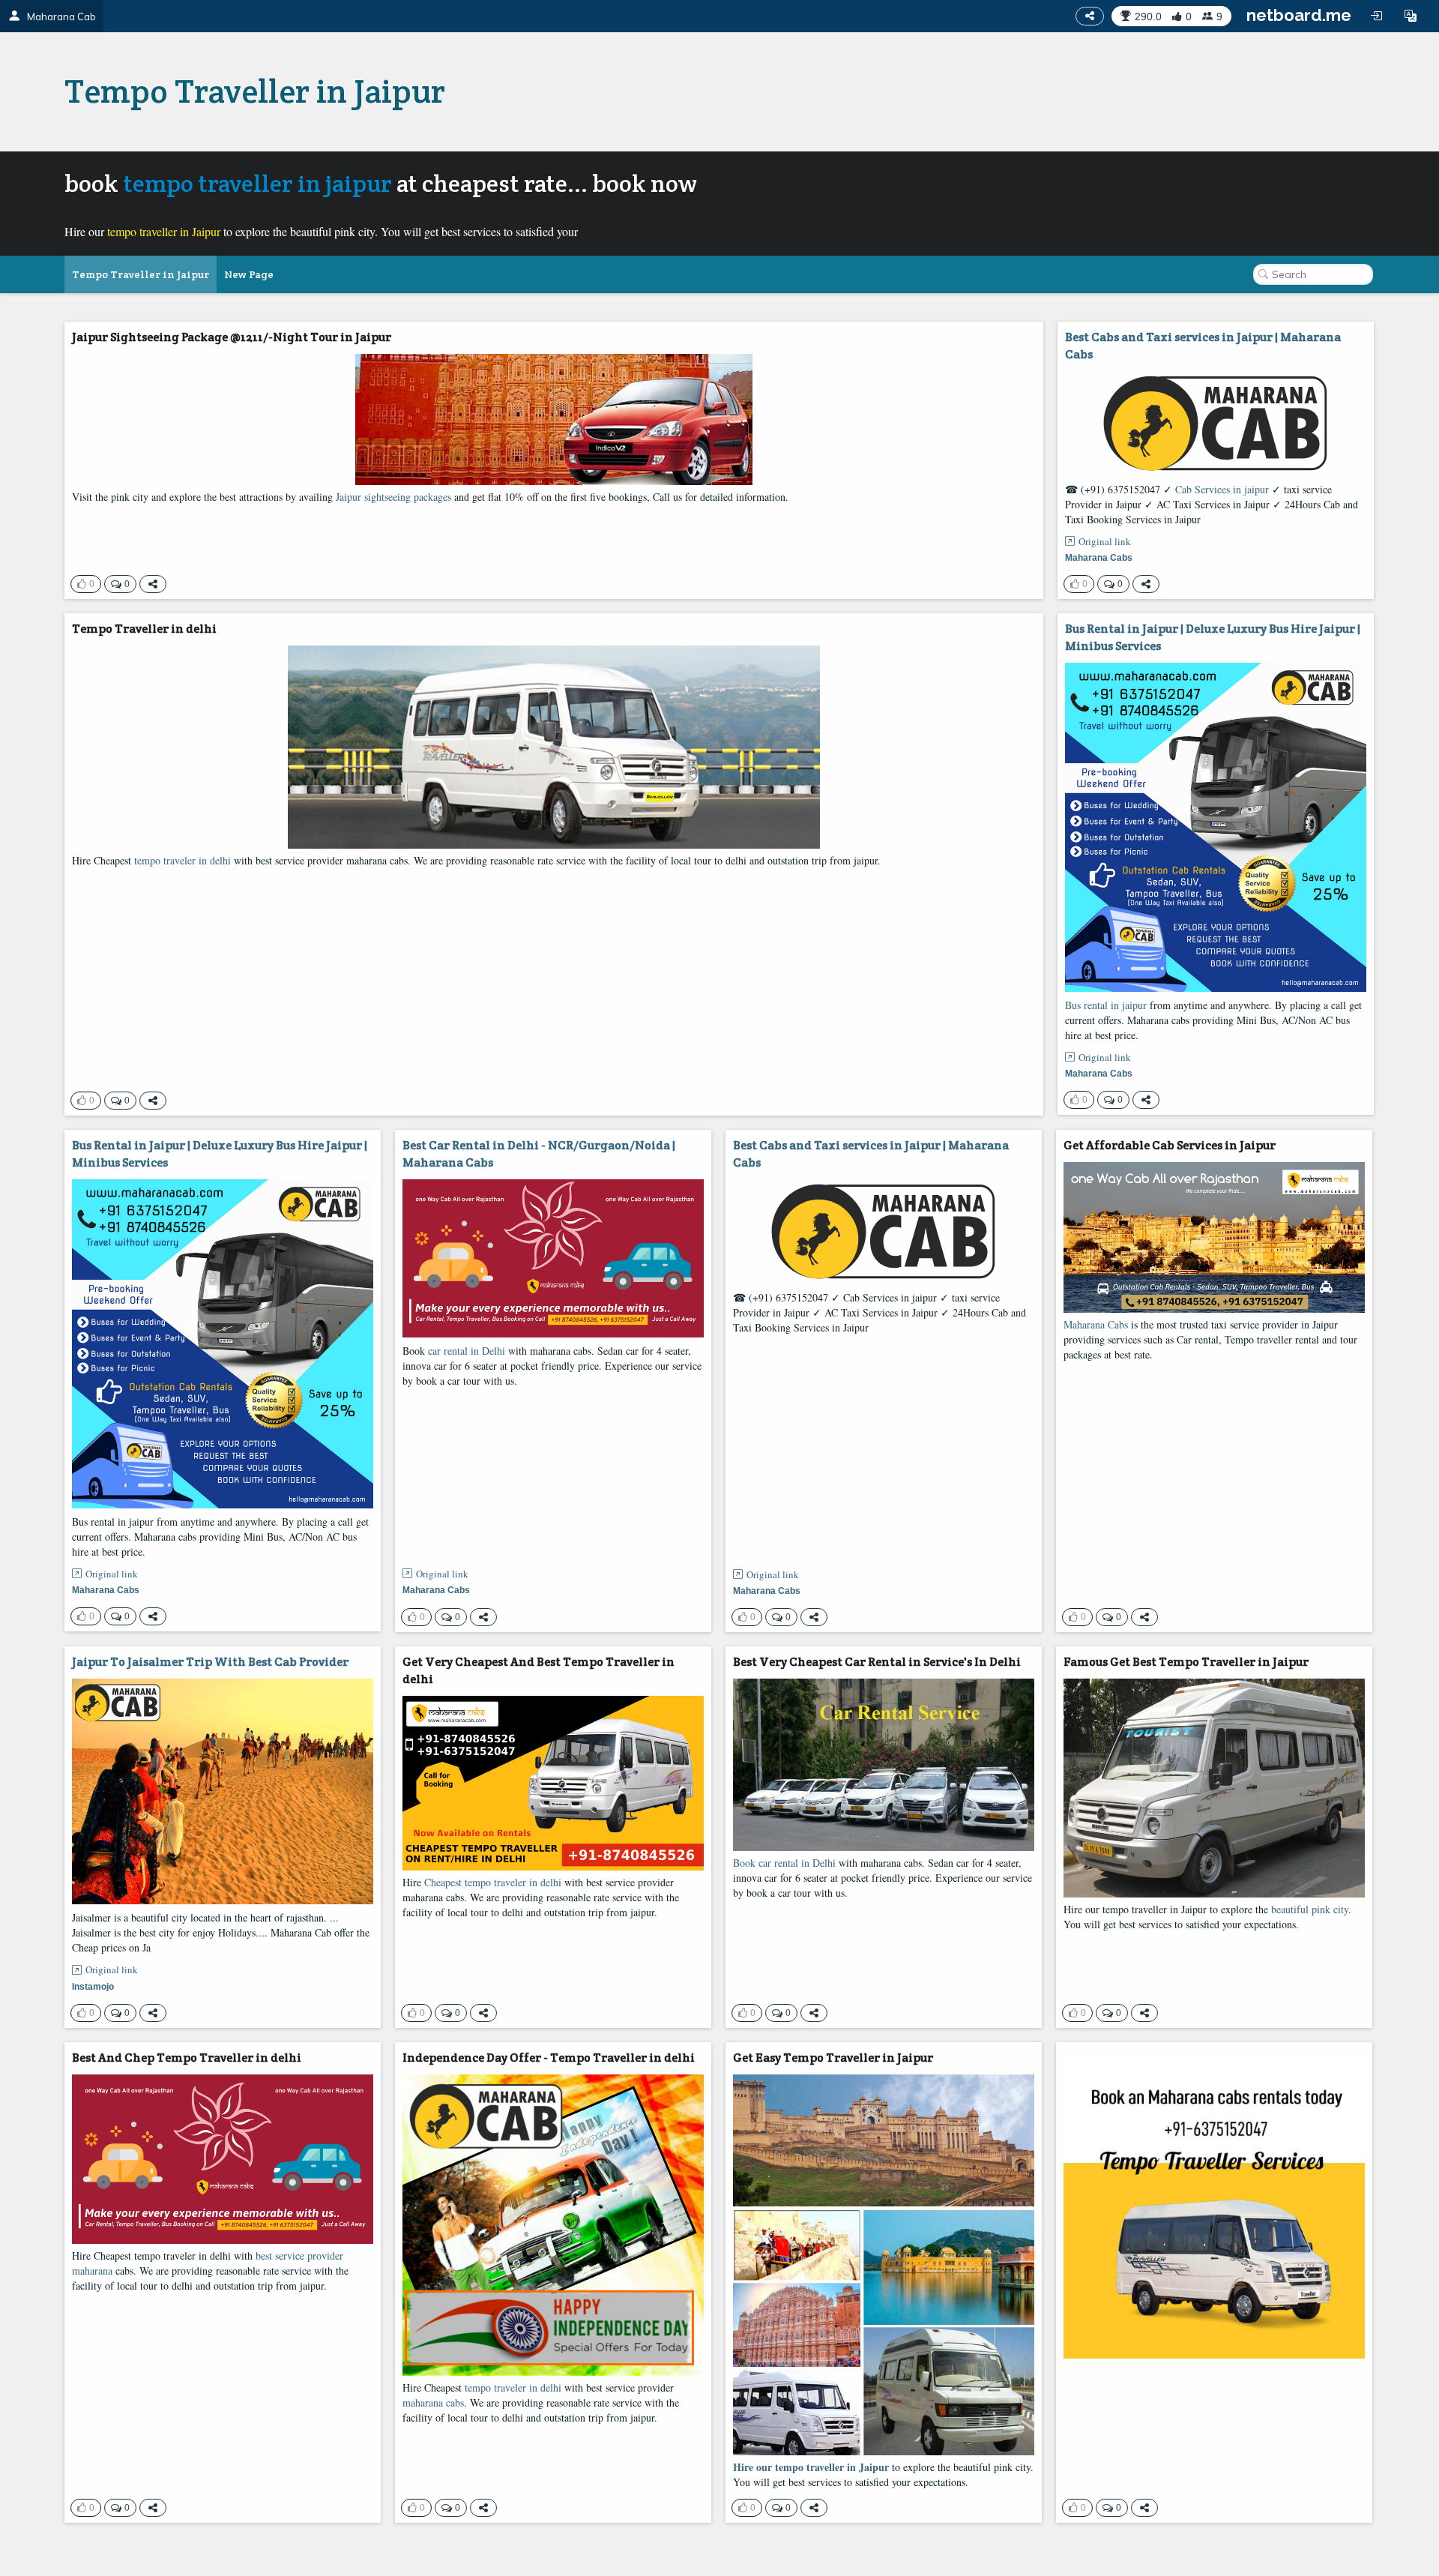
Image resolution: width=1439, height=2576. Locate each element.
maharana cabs (433, 2402)
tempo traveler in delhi (182, 860)
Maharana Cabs (1096, 1324)
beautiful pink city (1310, 1909)
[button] (1411, 16)
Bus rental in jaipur (1106, 1005)
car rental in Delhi (467, 1351)
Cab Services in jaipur (1222, 489)
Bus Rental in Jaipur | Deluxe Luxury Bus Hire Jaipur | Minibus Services (1213, 637)
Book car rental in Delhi (784, 1863)
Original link (1105, 541)
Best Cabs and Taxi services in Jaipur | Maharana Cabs (1203, 346)
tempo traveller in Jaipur (164, 231)
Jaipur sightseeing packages (393, 497)
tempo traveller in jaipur (257, 183)
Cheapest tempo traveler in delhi (493, 1882)
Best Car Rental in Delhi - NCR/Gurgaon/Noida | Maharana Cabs (539, 1154)
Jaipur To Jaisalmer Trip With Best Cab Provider (210, 1662)
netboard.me (1299, 15)
